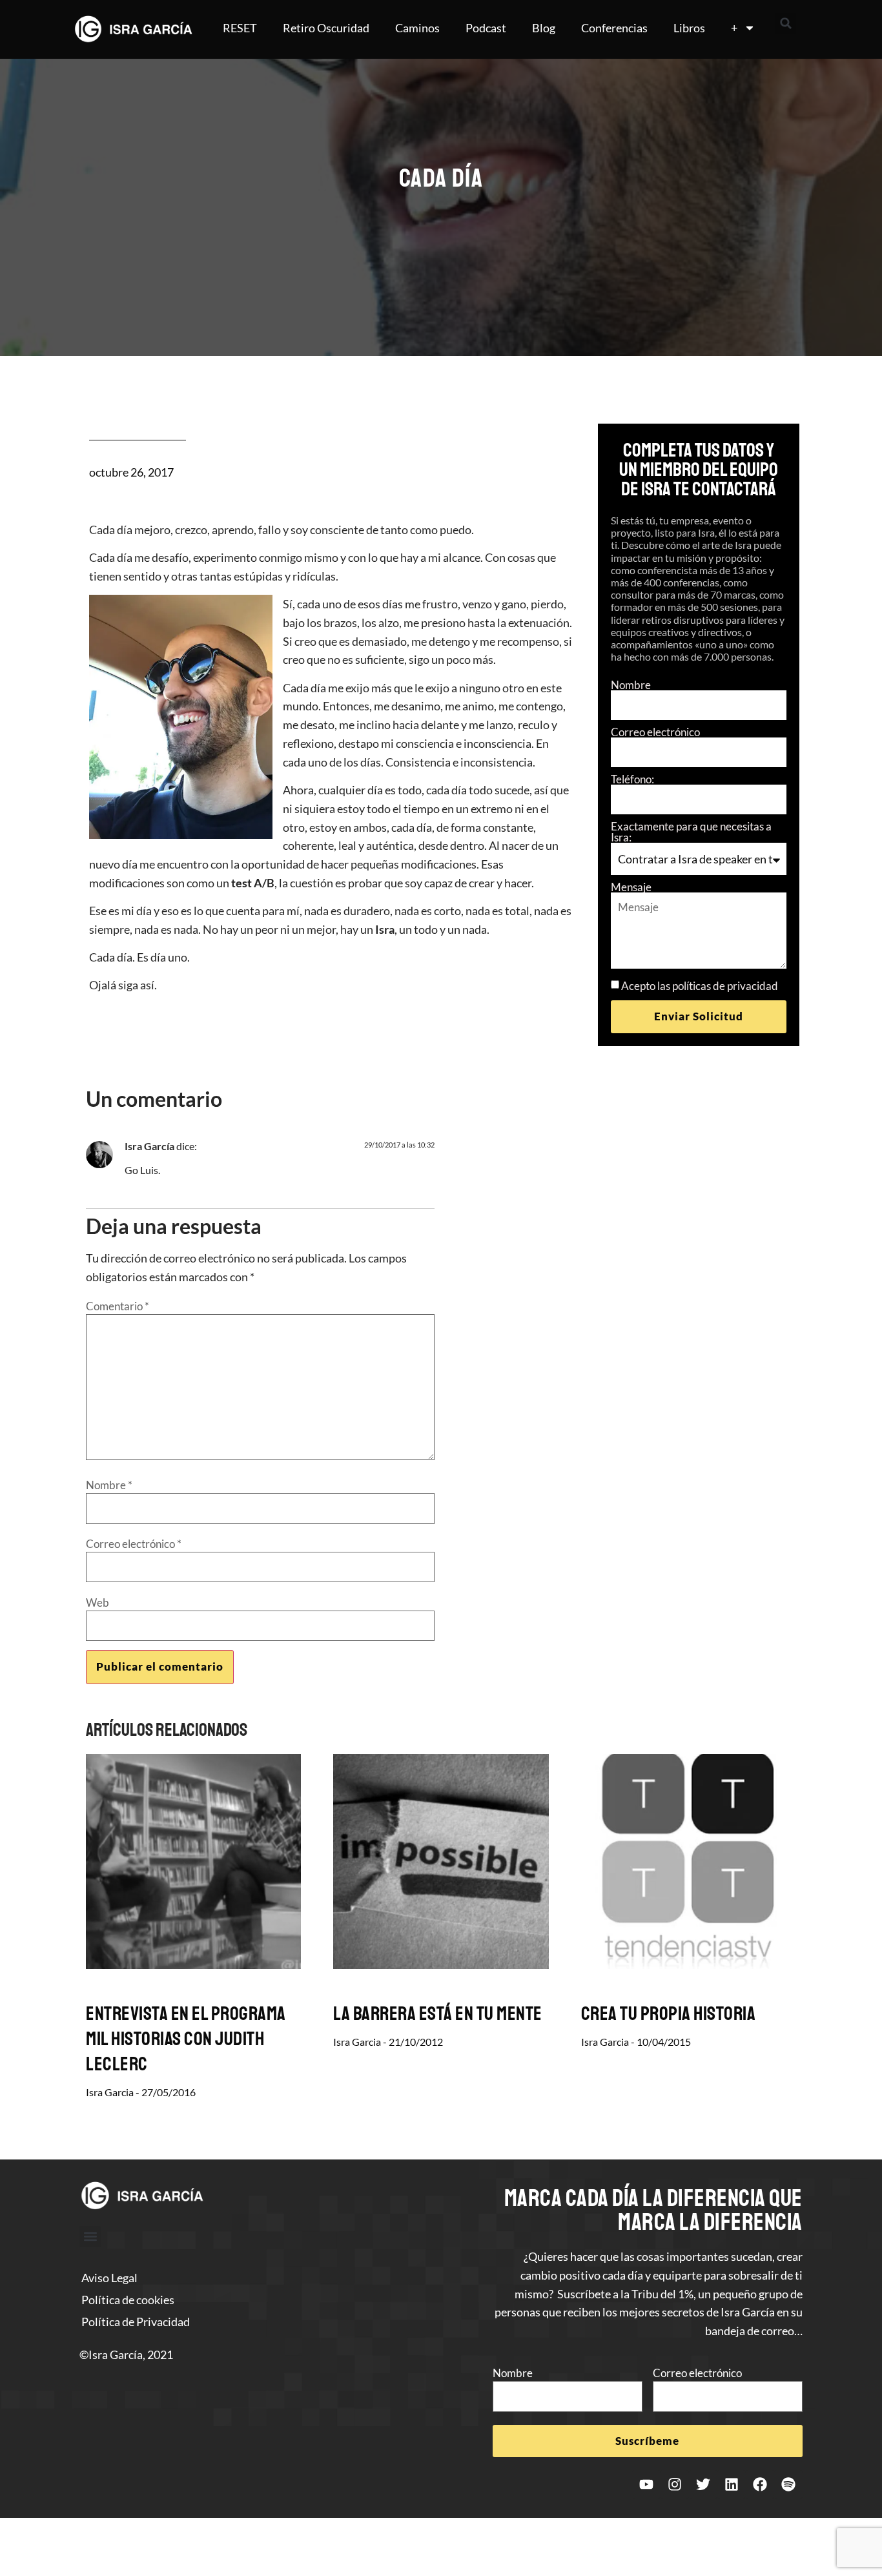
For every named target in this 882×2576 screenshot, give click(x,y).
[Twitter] (703, 2484)
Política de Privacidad (136, 2322)
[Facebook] (760, 2484)
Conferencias (614, 28)
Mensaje (631, 887)
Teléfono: (632, 779)
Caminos (417, 28)
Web (97, 1602)
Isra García (149, 1146)
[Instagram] (675, 2484)
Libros (689, 28)
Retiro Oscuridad (326, 28)
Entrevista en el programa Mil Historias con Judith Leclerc (186, 2039)
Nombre (631, 685)
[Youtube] (646, 2484)
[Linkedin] (732, 2484)
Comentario (118, 1306)
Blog (544, 28)
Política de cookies (128, 2300)
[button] (786, 23)
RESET (240, 28)
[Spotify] (788, 2484)
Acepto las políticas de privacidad (700, 986)
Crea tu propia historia (669, 2014)
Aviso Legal (109, 2278)
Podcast (486, 28)
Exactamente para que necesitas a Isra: (691, 832)
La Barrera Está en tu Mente (438, 2014)
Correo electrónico (655, 732)
